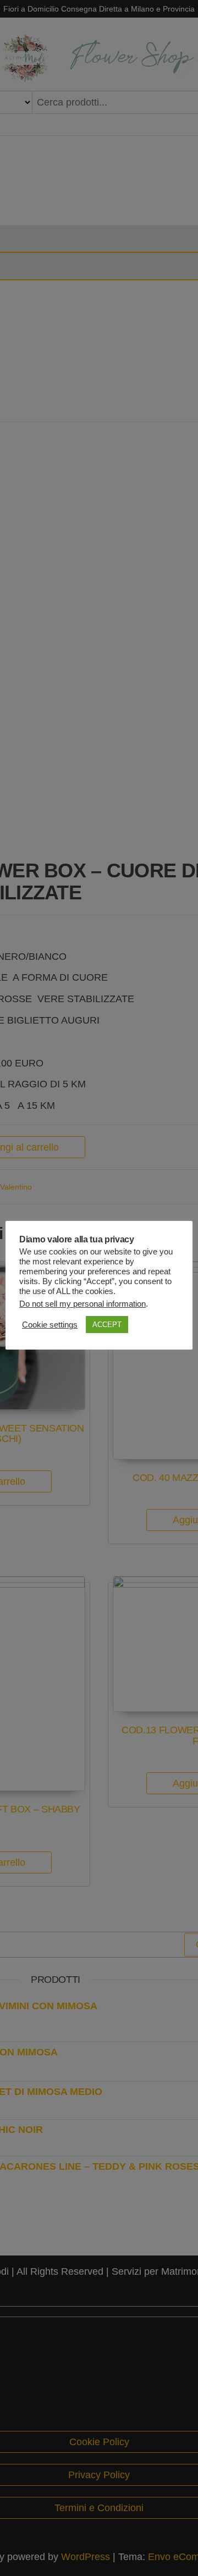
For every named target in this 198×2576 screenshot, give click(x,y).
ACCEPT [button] (107, 1325)
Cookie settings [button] (50, 1325)
